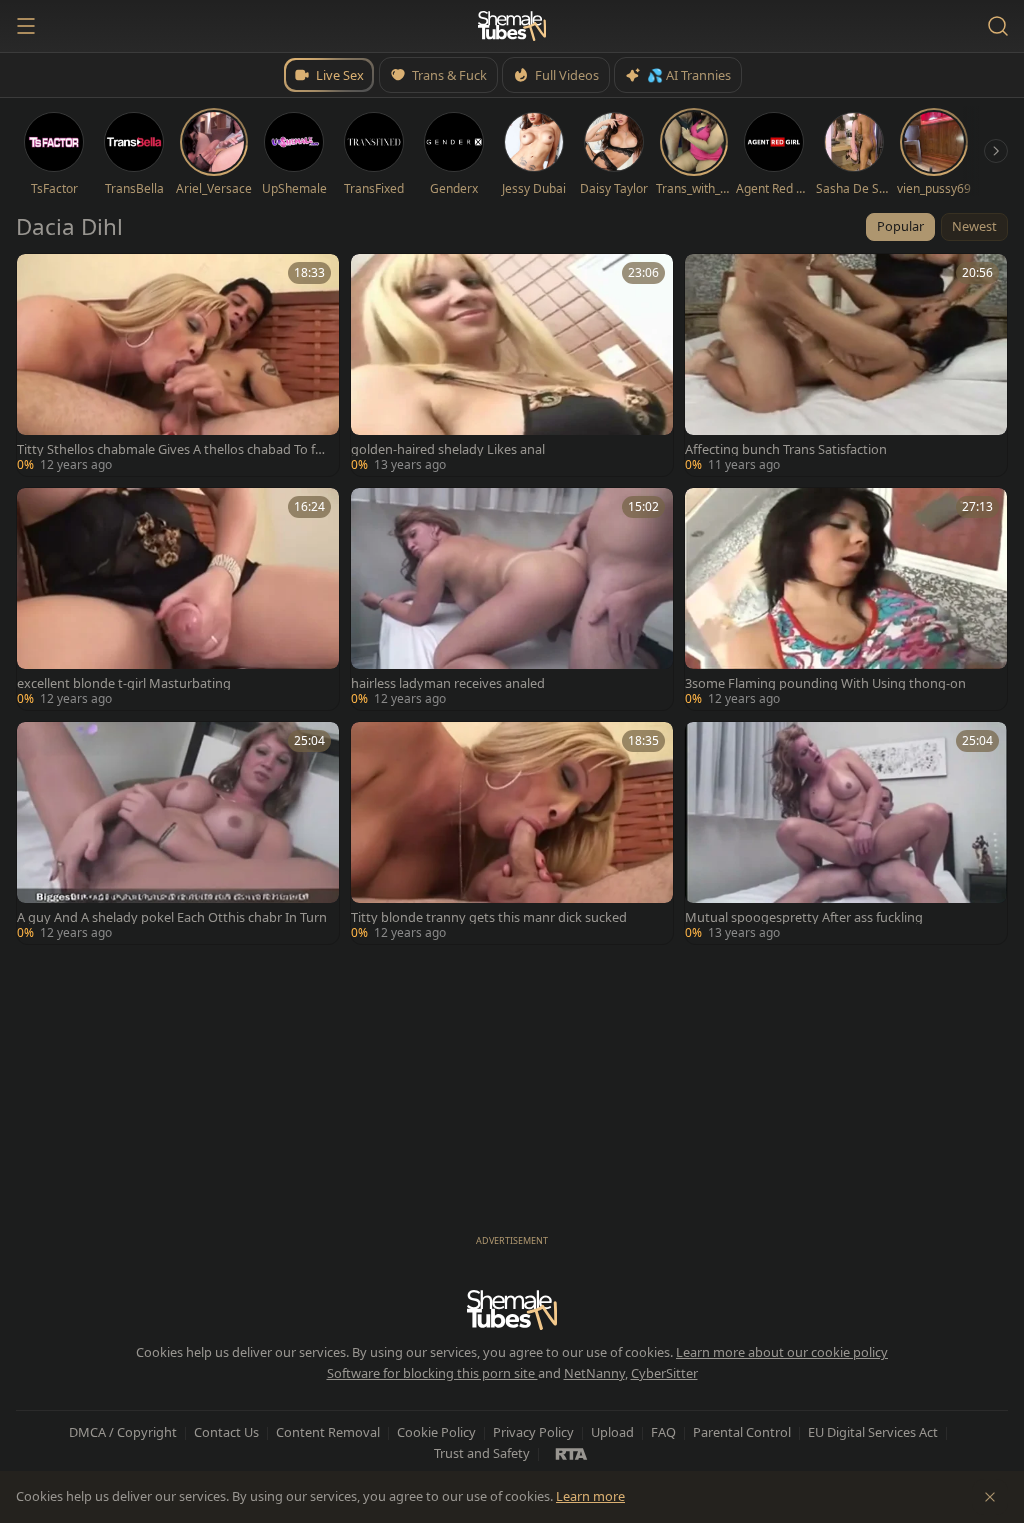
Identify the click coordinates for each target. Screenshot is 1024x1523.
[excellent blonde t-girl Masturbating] (178, 599)
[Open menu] (26, 26)
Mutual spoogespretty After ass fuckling (804, 917)
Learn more (590, 1496)
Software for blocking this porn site (432, 1373)
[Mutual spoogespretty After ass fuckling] (846, 833)
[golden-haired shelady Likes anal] (512, 365)
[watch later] (39, 276)
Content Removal (328, 1432)
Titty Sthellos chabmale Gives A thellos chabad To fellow (172, 449)
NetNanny (594, 1373)
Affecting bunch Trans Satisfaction (786, 449)
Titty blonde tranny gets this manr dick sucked (489, 917)
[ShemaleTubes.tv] (512, 26)
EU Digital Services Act (873, 1432)
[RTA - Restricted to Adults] (571, 1453)
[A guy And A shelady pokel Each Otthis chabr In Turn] (178, 833)
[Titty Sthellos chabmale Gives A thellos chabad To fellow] (178, 365)
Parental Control (742, 1432)
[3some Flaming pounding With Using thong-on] (846, 599)
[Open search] (998, 26)
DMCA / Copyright (123, 1432)
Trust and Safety (482, 1453)
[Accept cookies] (990, 1497)
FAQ (663, 1432)
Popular (900, 226)
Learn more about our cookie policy (782, 1352)
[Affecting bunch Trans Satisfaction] (846, 365)
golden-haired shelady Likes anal (448, 449)
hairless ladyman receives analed (448, 683)
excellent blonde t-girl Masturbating (124, 683)
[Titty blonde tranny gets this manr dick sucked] (512, 833)
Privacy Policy (533, 1432)
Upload (612, 1432)
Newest (974, 226)
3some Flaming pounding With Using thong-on (825, 683)
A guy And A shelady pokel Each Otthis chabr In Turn (172, 917)
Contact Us (226, 1432)
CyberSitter (664, 1373)
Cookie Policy (436, 1432)
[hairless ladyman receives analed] (512, 599)
